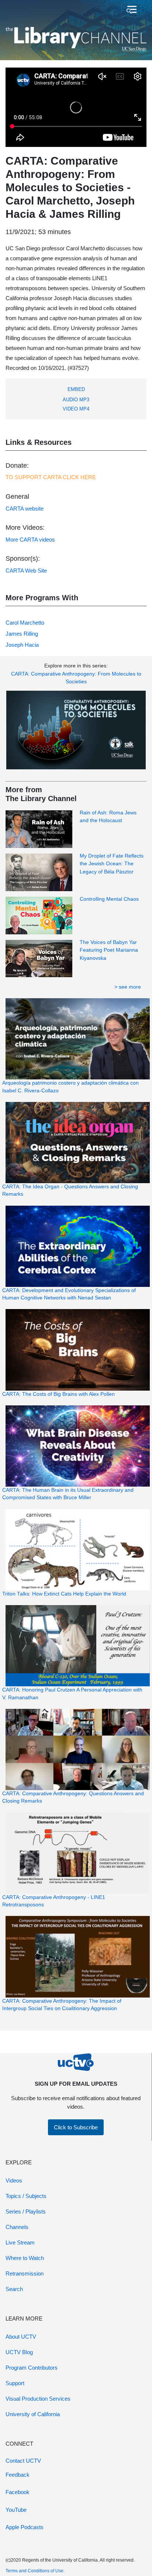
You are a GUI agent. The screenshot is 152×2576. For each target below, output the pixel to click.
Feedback (18, 2475)
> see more (128, 987)
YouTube (16, 2510)
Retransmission (25, 2273)
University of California (33, 2414)
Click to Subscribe (76, 2127)
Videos (14, 2180)
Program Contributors (32, 2368)
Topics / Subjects (26, 2196)
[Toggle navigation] (131, 10)
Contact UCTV (23, 2461)
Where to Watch (25, 2258)
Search (14, 2289)
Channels (17, 2227)
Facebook (18, 2492)
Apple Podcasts (25, 2527)
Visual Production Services (38, 2399)
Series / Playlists (26, 2211)
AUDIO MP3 (76, 400)
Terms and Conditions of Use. (35, 2571)
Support (15, 2383)
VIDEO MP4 (76, 409)
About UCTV (21, 2337)
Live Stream (20, 2242)
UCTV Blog (19, 2352)
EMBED (76, 389)
